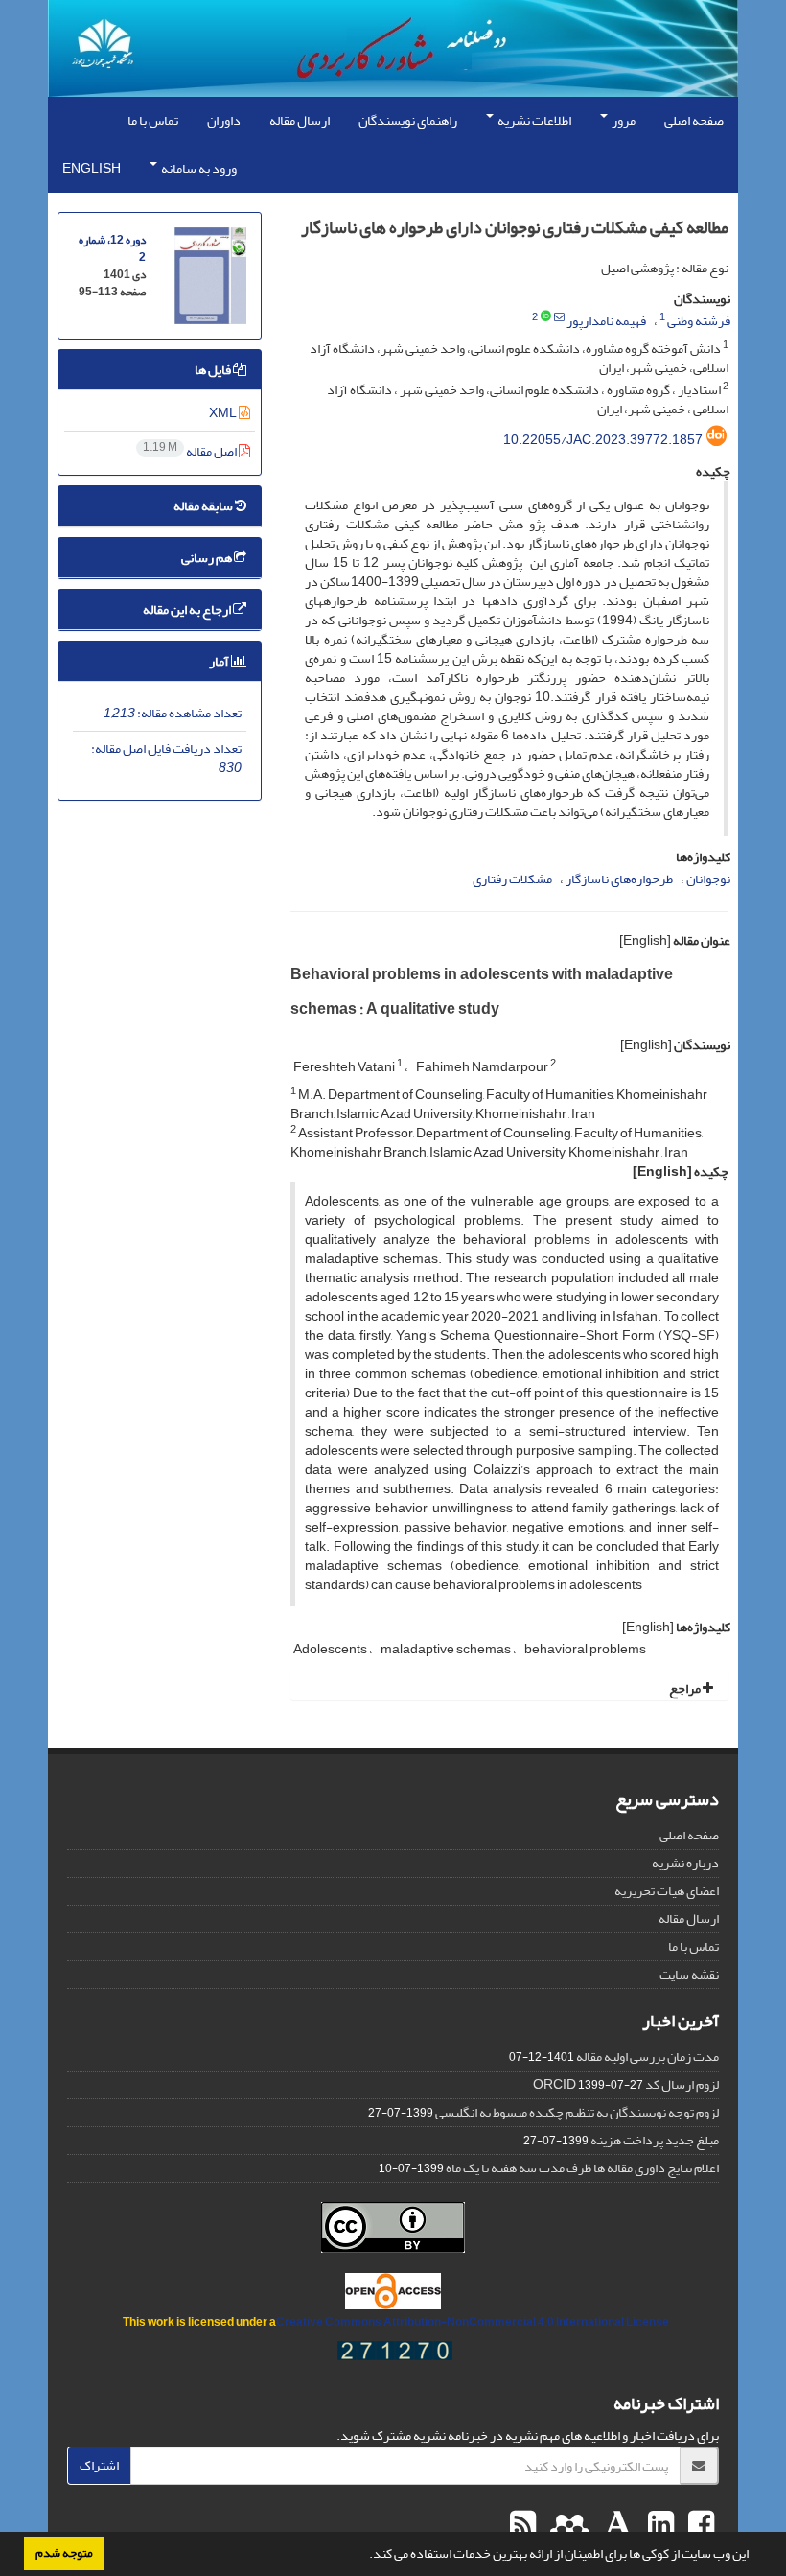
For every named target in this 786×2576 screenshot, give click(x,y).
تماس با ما (153, 120)
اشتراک (99, 2465)
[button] (364, 2556)
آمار (220, 661)
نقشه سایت (689, 1974)
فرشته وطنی (699, 321)
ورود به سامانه (198, 168)
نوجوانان (708, 879)
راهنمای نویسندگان (408, 120)
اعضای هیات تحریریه (667, 1891)
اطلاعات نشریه (533, 120)
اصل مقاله (191, 451)
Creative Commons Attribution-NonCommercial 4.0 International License (473, 2322)
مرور (623, 120)
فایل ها (214, 370)
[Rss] (523, 2525)
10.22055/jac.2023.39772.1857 (603, 440)
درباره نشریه (685, 1863)
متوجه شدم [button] (64, 2553)
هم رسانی (208, 558)
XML (224, 413)
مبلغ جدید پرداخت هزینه (655, 2140)
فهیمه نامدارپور (606, 321)
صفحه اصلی (694, 120)
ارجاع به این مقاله (188, 609)
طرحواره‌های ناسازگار (619, 879)
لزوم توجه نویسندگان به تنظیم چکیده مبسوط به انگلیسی (577, 2112)
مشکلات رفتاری (512, 879)
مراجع (686, 1688)
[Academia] (616, 2525)
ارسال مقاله (300, 120)
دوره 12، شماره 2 (112, 249)
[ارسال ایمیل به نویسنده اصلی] (559, 317)
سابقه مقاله (204, 506)
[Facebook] (699, 2525)
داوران (224, 120)
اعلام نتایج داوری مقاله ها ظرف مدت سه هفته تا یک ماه (582, 2168)
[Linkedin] (659, 2525)
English (92, 168)
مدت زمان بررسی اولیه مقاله (647, 2057)
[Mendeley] (567, 2525)
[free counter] (395, 2355)
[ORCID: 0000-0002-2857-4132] (546, 317)
